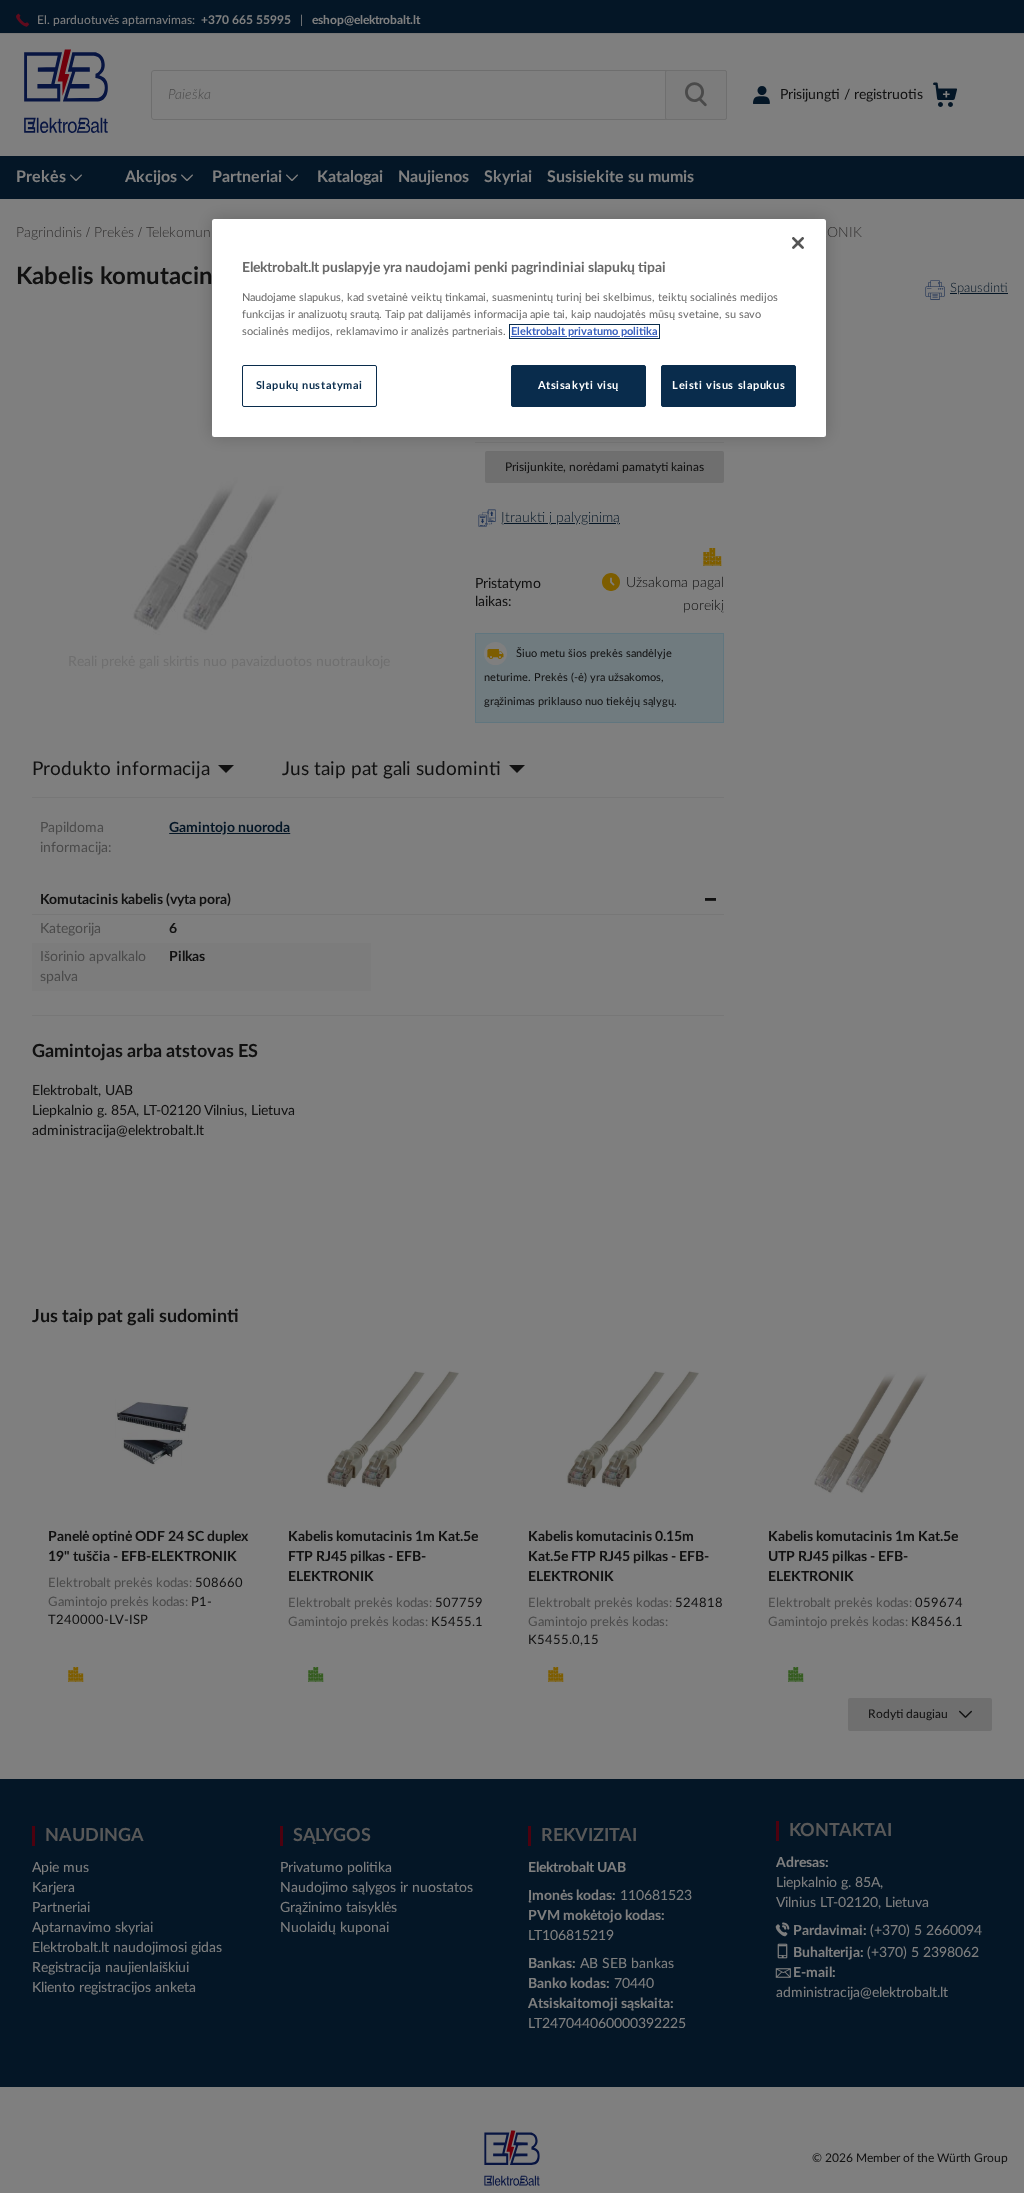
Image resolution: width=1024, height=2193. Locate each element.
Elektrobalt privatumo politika (584, 331)
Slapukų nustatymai (309, 385)
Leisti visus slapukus (728, 385)
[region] (519, 328)
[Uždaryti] (798, 243)
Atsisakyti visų (579, 385)
